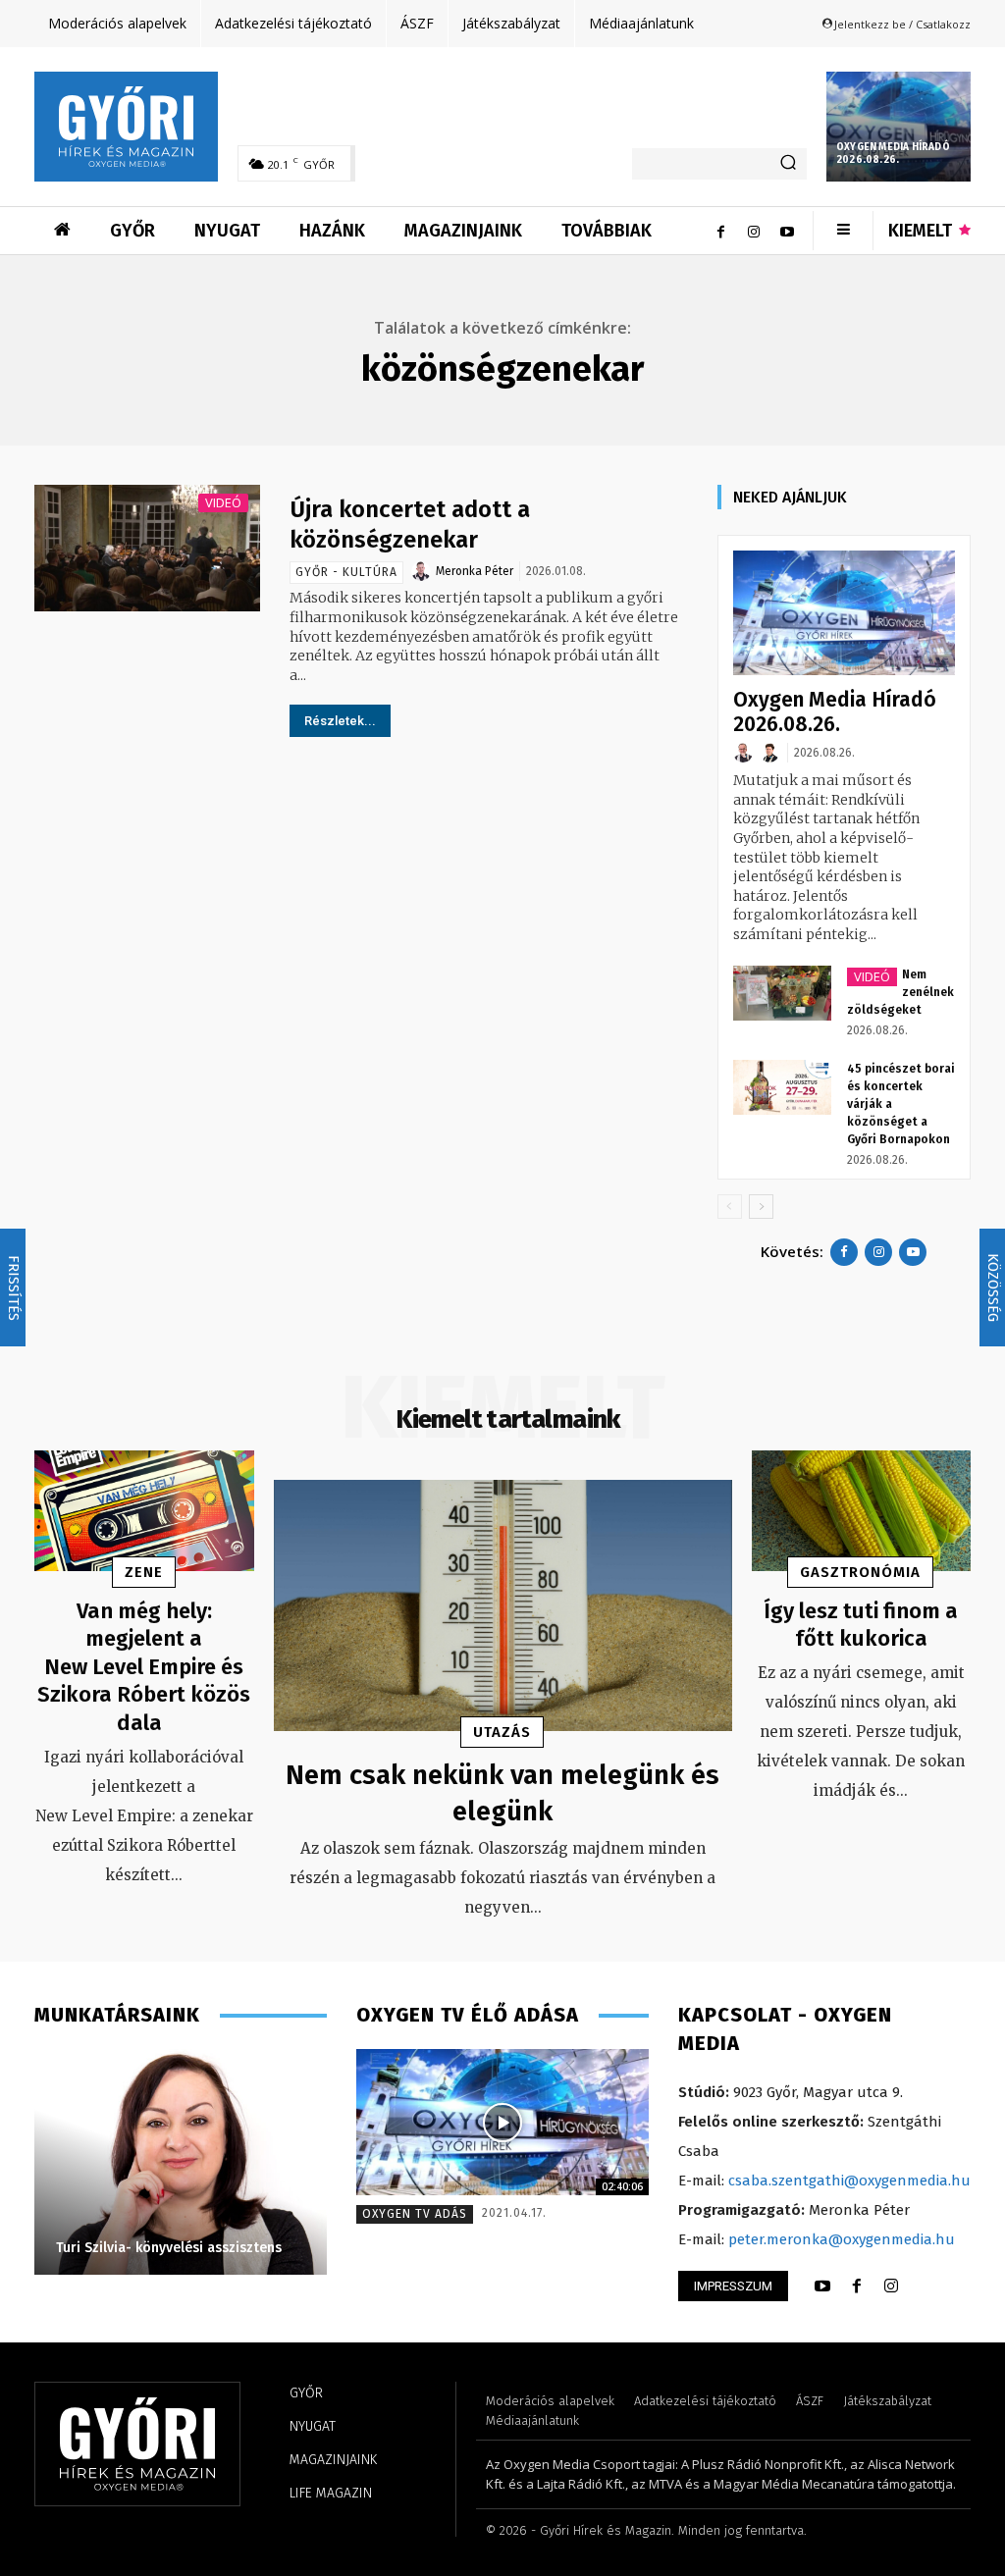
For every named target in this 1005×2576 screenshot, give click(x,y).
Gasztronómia (860, 1572)
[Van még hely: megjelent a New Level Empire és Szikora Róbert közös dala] (144, 1511)
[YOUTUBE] (822, 2287)
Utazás (502, 1732)
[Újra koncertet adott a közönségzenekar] (147, 548)
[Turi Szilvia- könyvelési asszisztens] (181, 2162)
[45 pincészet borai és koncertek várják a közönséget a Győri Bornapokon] (782, 1087)
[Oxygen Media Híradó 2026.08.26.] (899, 127)
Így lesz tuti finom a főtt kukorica (861, 1625)
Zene (144, 1572)
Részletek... (340, 721)
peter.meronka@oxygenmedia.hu (842, 2239)
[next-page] (761, 1207)
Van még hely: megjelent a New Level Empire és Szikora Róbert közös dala (144, 1667)
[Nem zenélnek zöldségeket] (782, 993)
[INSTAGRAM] (891, 2287)
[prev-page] (730, 1207)
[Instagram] (754, 231)
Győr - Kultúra (346, 572)
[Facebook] (720, 231)
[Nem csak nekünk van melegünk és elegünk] (503, 1606)
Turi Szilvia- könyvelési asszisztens (169, 2248)
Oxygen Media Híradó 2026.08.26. (893, 154)
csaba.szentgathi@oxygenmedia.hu (849, 2181)
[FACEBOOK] (857, 2287)
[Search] (788, 164)
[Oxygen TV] (502, 2122)
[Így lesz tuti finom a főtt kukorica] (862, 1511)
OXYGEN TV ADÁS (415, 2214)
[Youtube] (787, 231)
